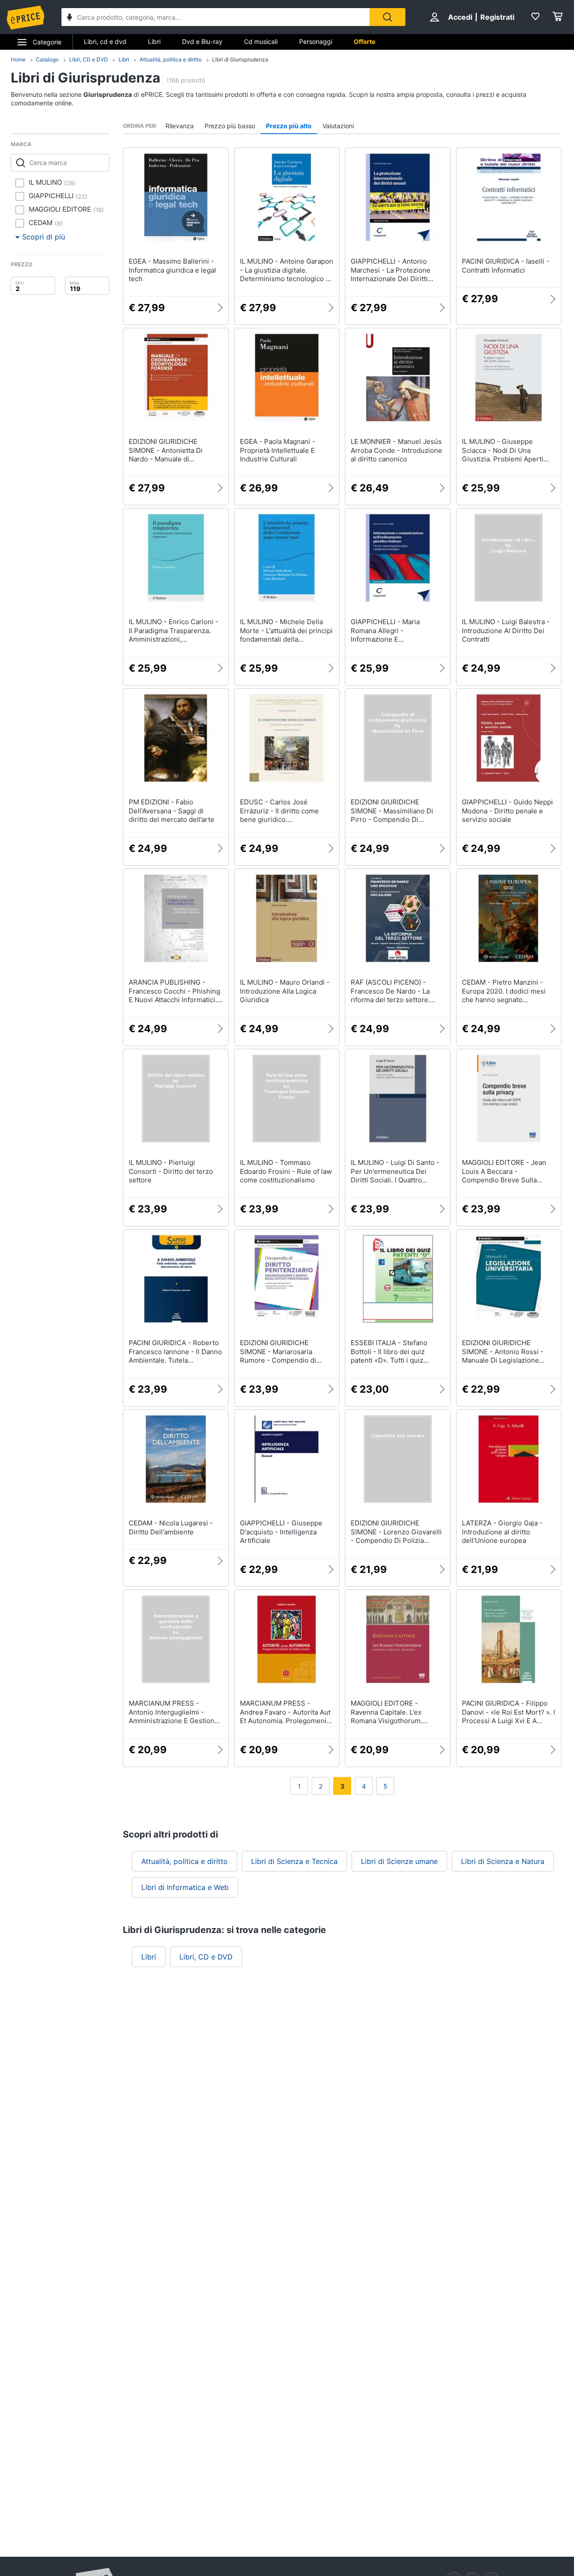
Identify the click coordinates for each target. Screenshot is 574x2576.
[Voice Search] (70, 18)
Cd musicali (261, 41)
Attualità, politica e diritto (171, 59)
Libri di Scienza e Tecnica (294, 1861)
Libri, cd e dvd (105, 41)
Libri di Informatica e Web (185, 1887)
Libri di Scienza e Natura (503, 1861)
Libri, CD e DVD (89, 59)
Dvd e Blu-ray (202, 41)
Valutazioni (338, 126)
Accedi (460, 17)
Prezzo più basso (230, 126)
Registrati (497, 17)
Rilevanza (180, 126)
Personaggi (316, 41)
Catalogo (47, 59)
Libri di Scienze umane (399, 1861)
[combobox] (215, 17)
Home (18, 59)
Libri (154, 41)
